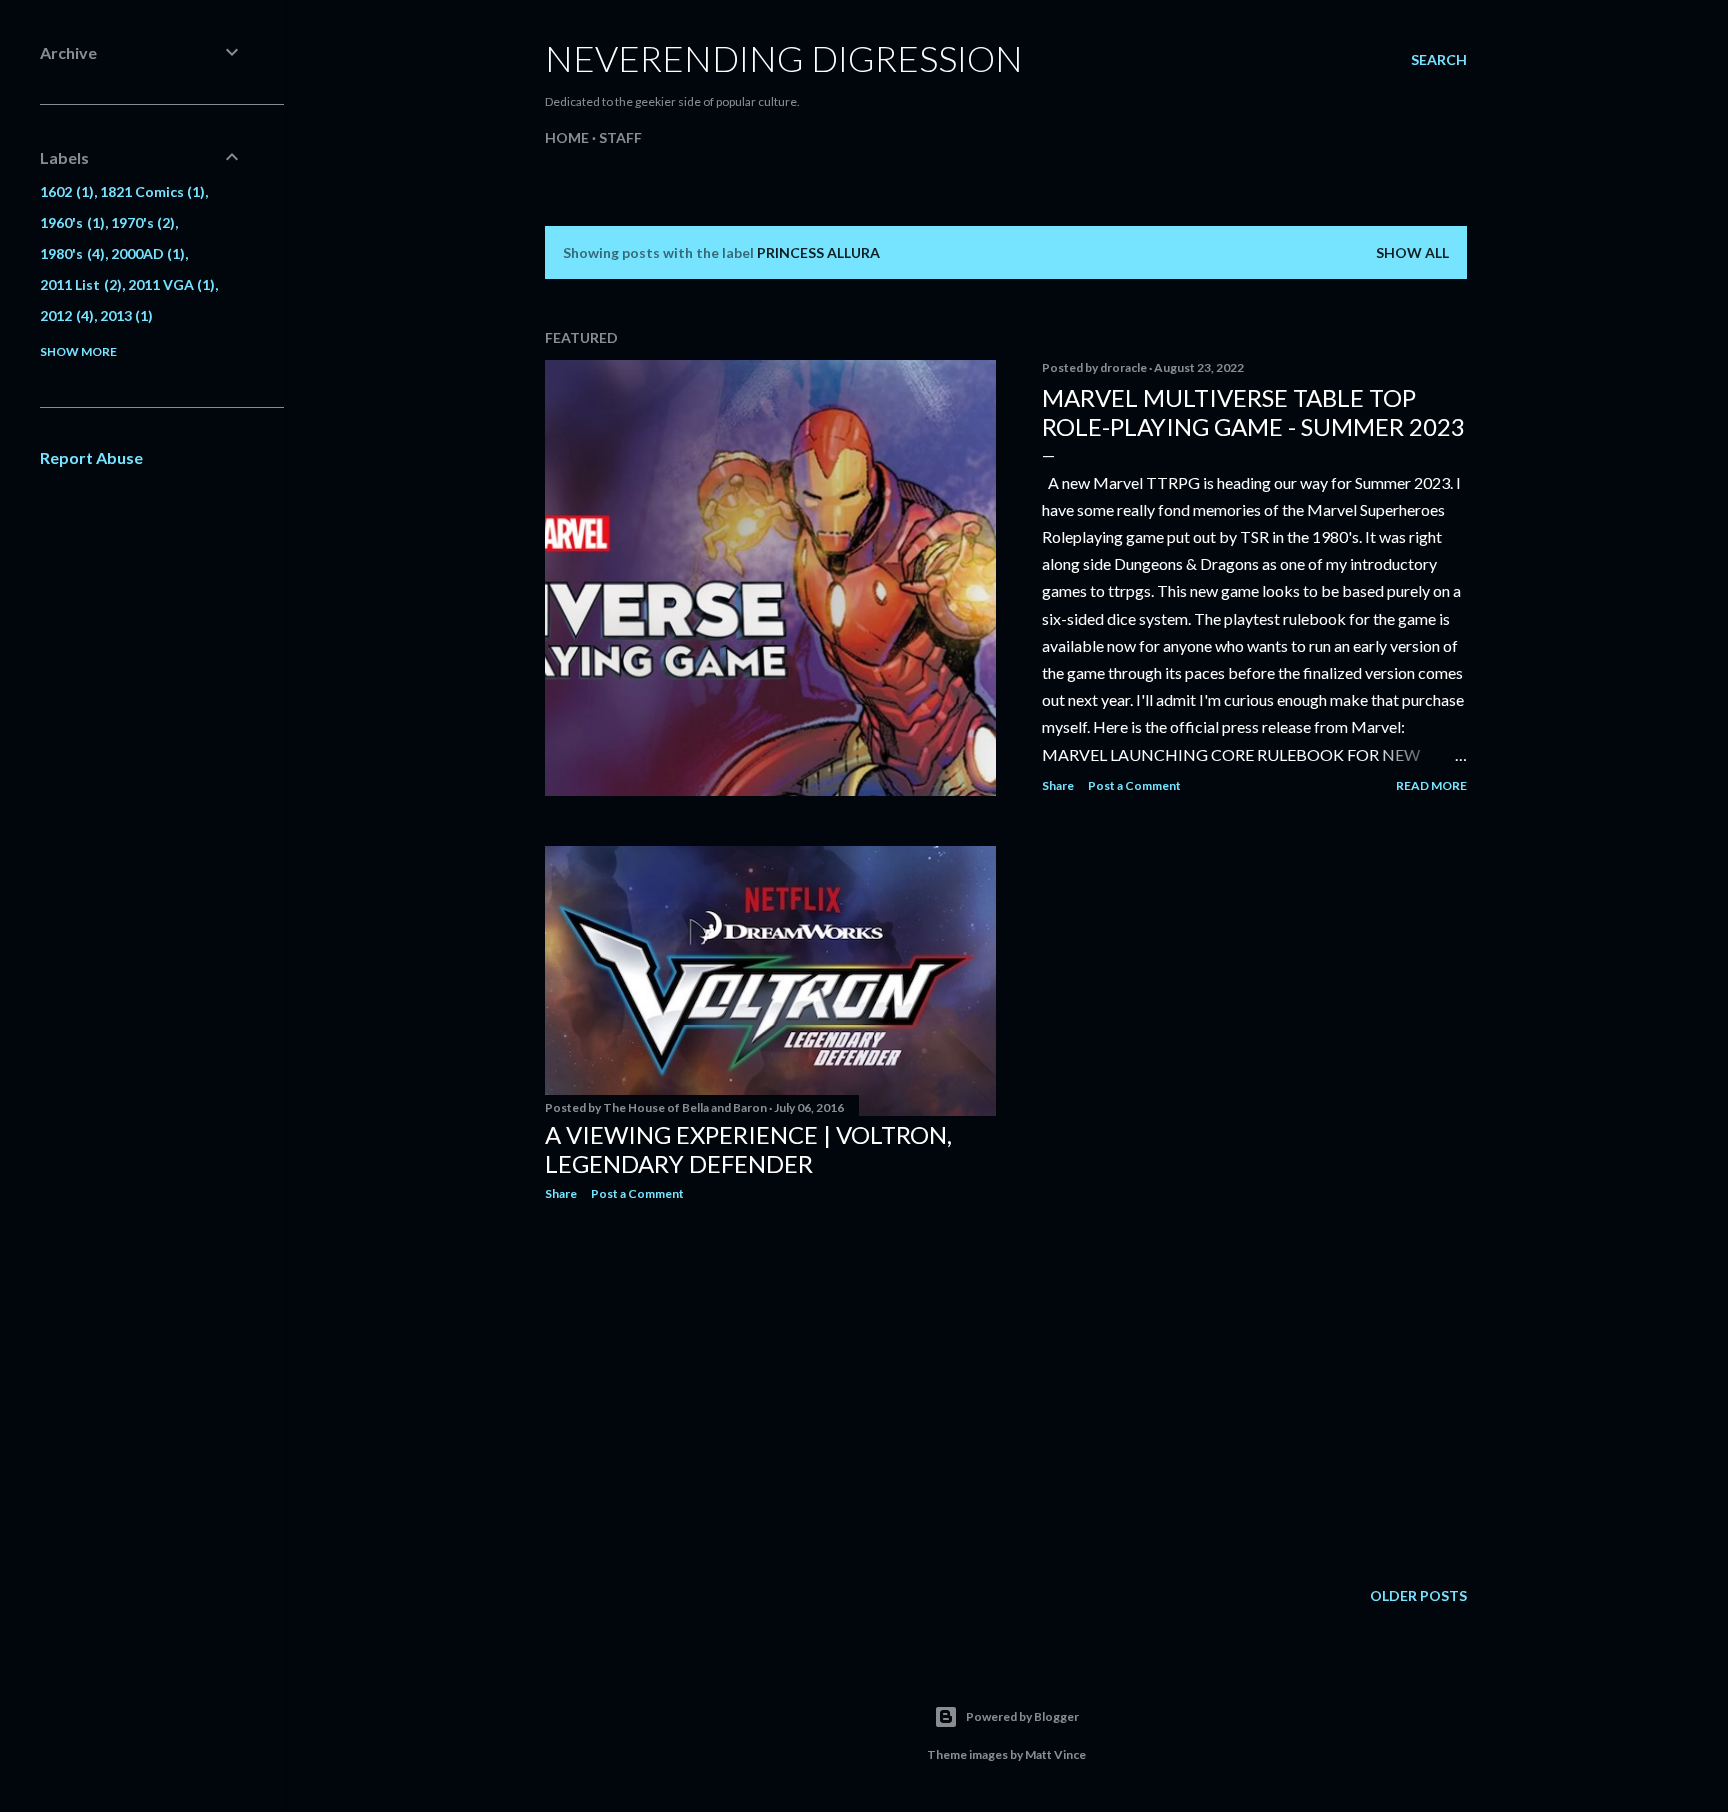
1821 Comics (150, 191)
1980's (70, 253)
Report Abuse (91, 457)
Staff (620, 137)
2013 (124, 315)
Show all (1412, 252)
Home (567, 137)
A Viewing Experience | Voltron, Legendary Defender (748, 1149)
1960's (70, 222)
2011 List (78, 284)
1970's (141, 222)
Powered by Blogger (1022, 1716)
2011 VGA (169, 284)
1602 (64, 191)
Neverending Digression (784, 58)
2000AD (146, 253)
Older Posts (1418, 1595)
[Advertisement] (770, 1391)
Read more (1431, 785)
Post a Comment (1134, 785)
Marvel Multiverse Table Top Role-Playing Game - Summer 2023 (1253, 412)
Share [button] (1058, 785)
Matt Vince (1055, 1754)
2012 (64, 315)
